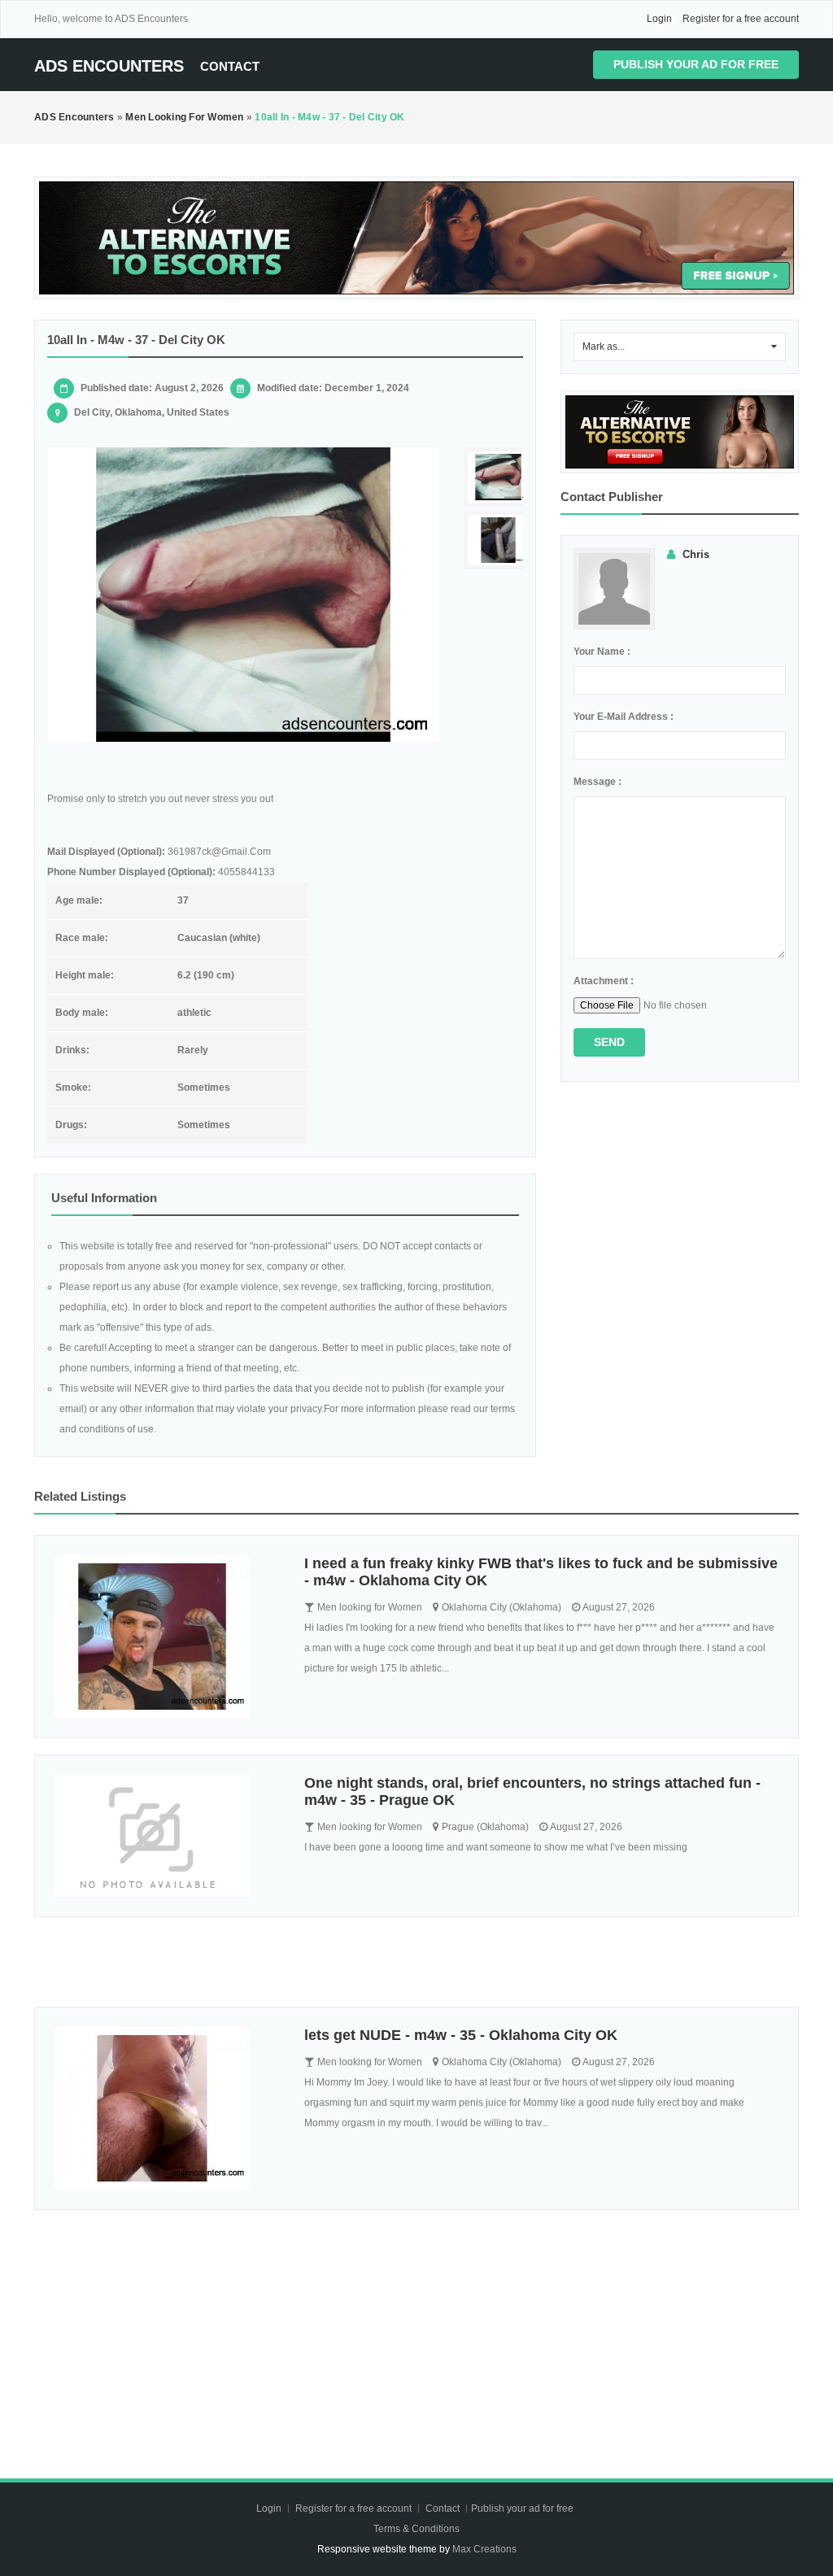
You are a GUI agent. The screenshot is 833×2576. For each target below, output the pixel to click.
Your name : (602, 652)
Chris (696, 554)
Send (609, 1042)
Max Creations (484, 2549)
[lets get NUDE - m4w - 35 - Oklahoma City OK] (167, 2108)
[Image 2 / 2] (504, 540)
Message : (597, 782)
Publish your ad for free (696, 64)
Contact (230, 66)
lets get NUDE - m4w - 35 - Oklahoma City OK (461, 2035)
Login (659, 19)
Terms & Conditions (416, 2529)
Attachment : (604, 981)
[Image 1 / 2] (243, 595)
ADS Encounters (109, 66)
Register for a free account (741, 19)
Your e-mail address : (624, 717)
